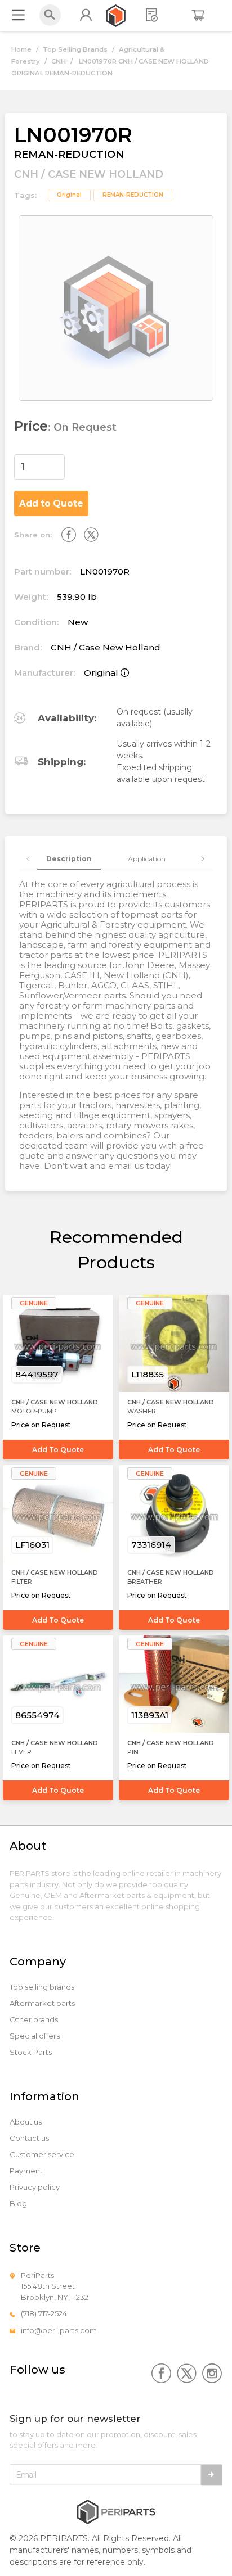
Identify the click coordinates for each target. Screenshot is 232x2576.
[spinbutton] (39, 467)
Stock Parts (31, 2052)
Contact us (29, 2138)
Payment (26, 2171)
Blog (18, 2204)
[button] (58, 461)
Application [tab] (147, 859)
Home (21, 49)
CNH (59, 61)
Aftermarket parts (42, 2003)
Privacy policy (35, 2187)
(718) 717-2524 (44, 2313)
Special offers (35, 2036)
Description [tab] (69, 859)
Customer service (42, 2155)
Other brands (34, 2020)
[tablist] (116, 859)
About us (26, 2122)
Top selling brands (42, 1987)
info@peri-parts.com (59, 2330)
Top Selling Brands (75, 49)
